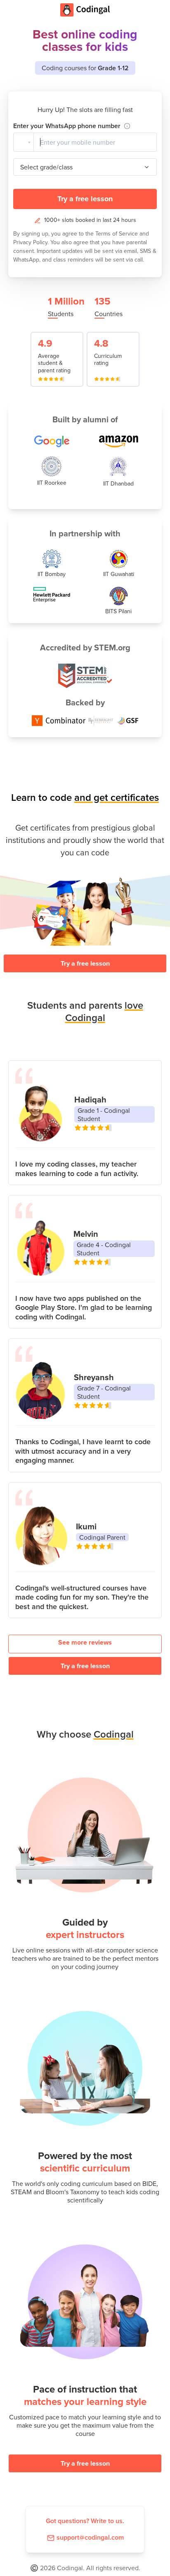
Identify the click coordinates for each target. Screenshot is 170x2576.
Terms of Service (117, 233)
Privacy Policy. (32, 242)
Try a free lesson (85, 199)
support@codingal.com (90, 2537)
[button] (24, 142)
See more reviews (85, 1642)
